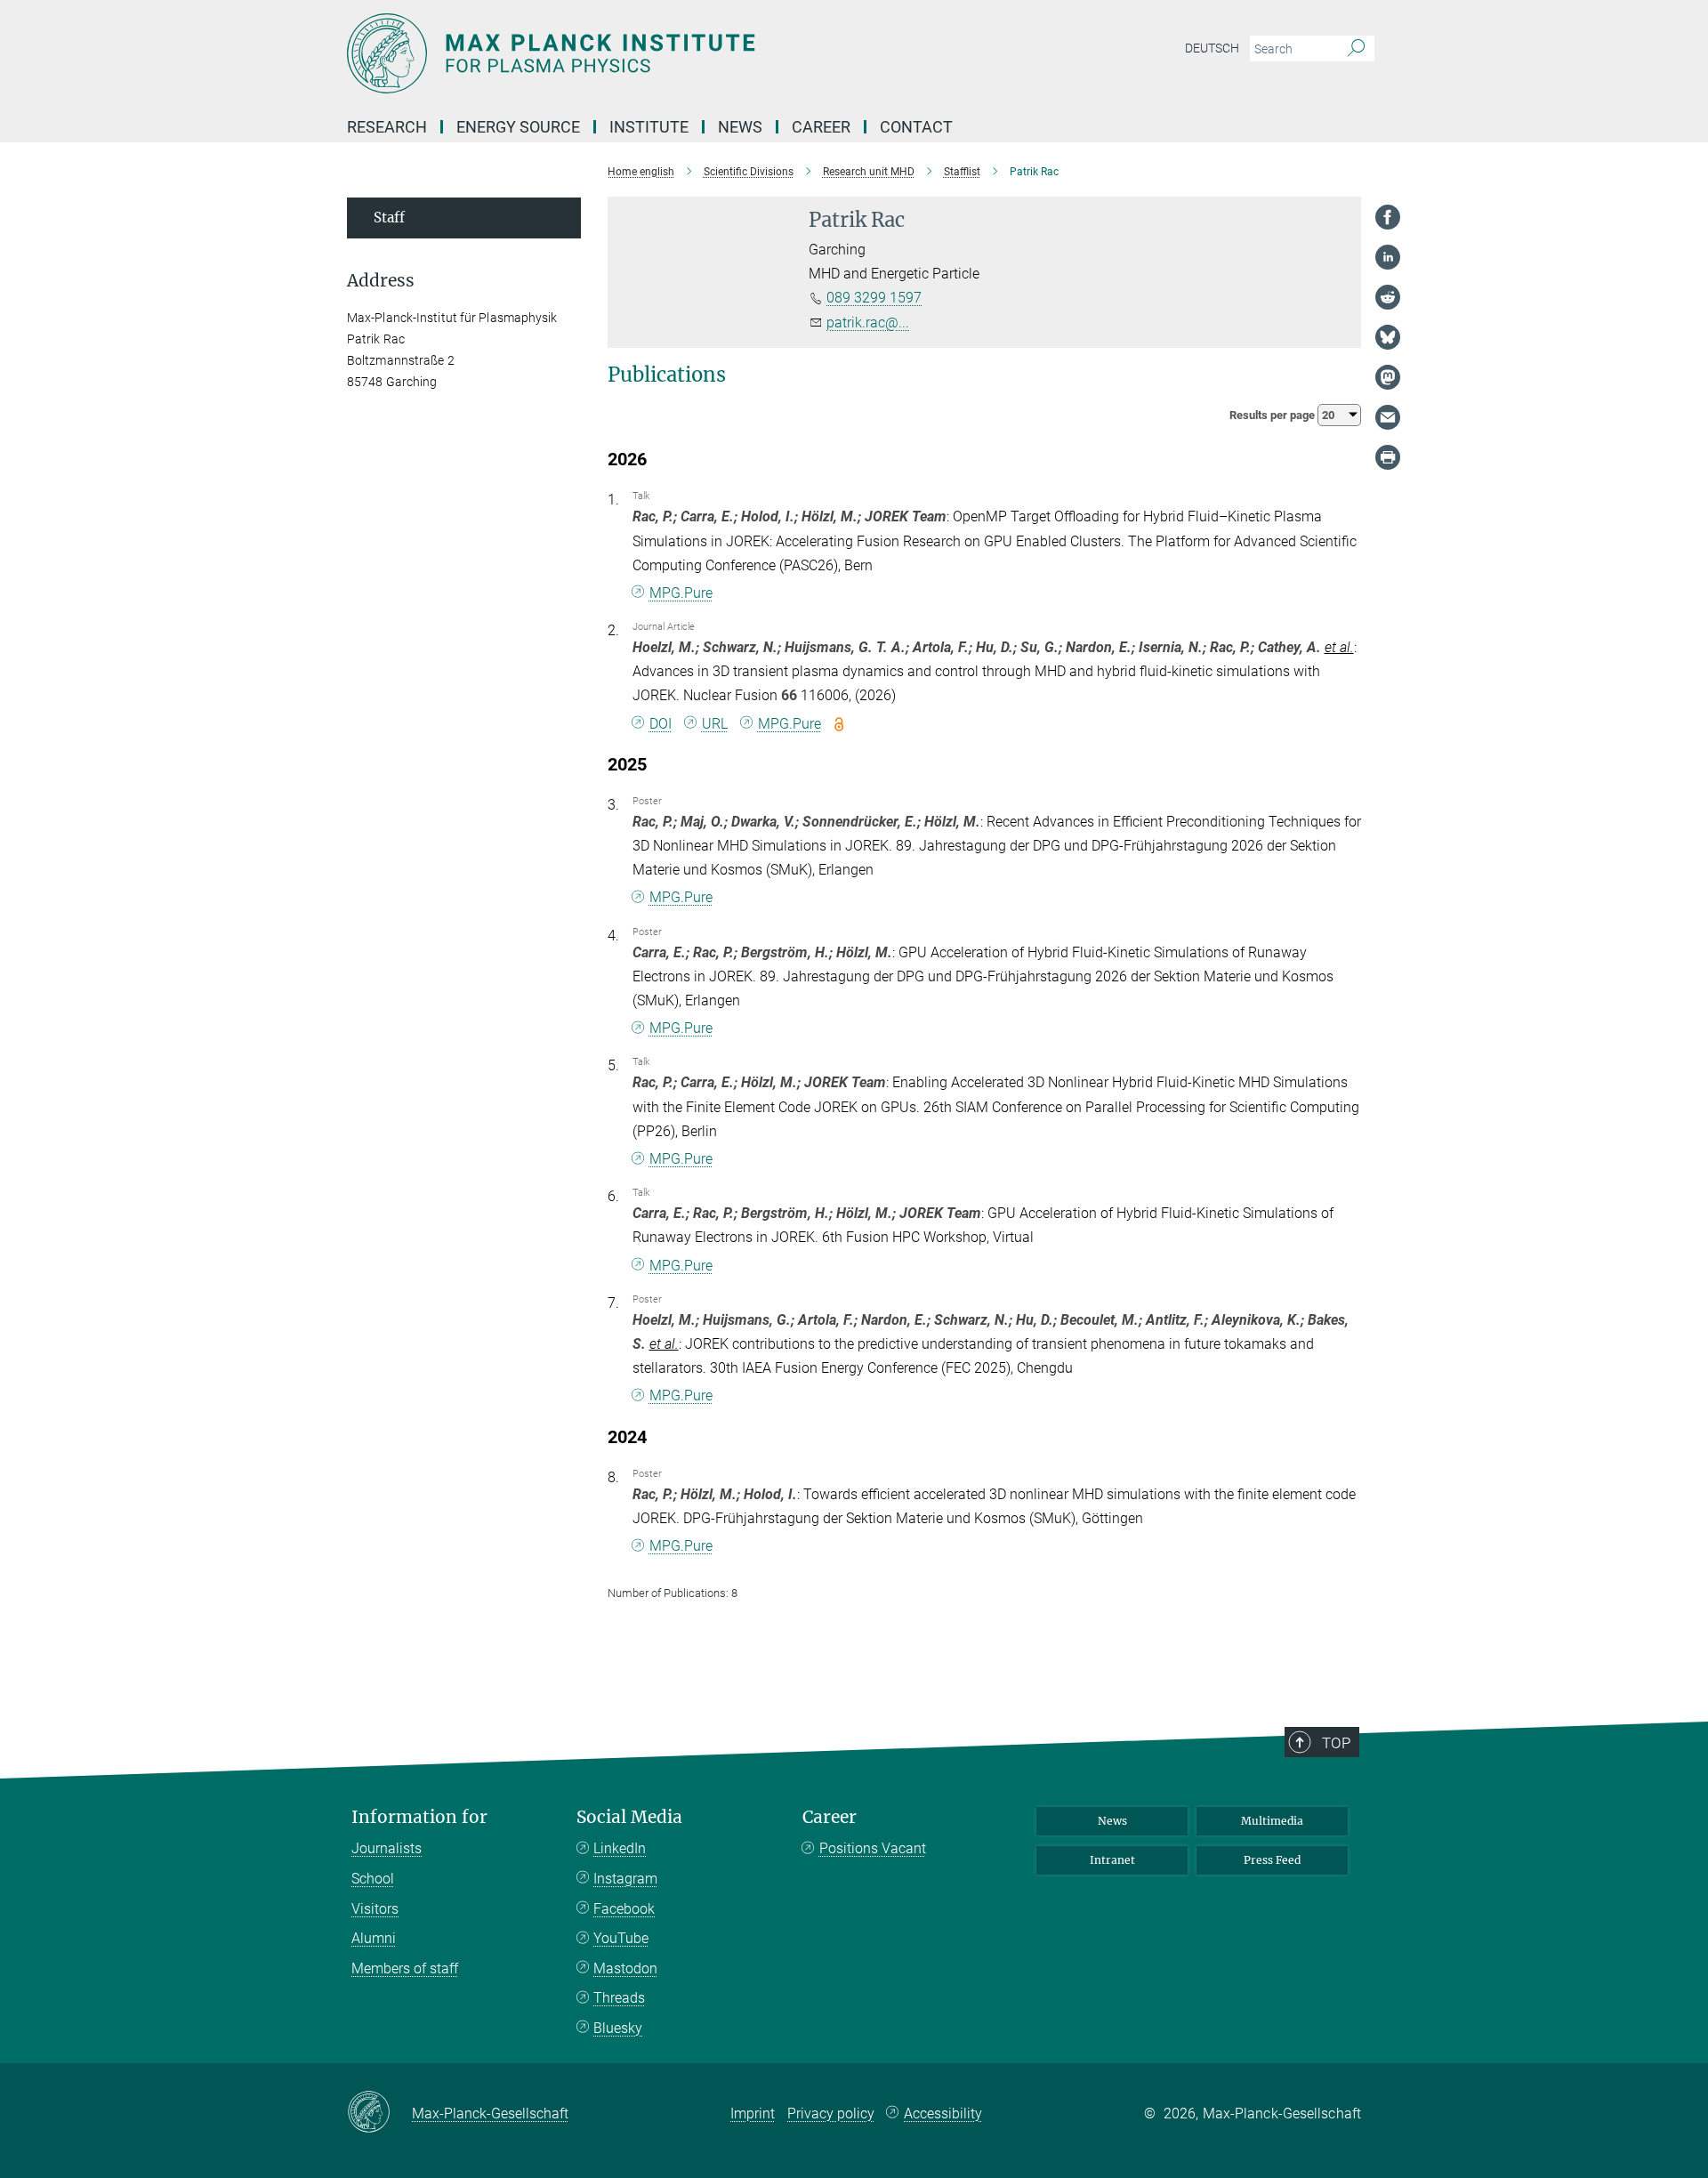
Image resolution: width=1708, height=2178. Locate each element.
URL (715, 724)
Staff (389, 218)
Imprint (753, 2113)
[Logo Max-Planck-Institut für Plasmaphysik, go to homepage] (681, 53)
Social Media (629, 1817)
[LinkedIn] (1388, 257)
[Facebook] (1388, 217)
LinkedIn (620, 1848)
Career (830, 1817)
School (373, 1879)
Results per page (1273, 415)
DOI (661, 724)
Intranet (1112, 1860)
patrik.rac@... (868, 323)
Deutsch (1212, 48)
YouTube (621, 1938)
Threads (619, 1998)
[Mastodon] (1388, 377)
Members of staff (405, 1968)
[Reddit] (1388, 297)
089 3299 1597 (874, 298)
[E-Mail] (1388, 417)
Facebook (624, 1909)
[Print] (1388, 457)
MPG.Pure (681, 593)
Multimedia (1272, 1821)
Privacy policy (831, 2113)
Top (1336, 1743)
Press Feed (1272, 1860)
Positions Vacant (873, 1848)
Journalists (387, 1848)
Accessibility (943, 2113)
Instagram (625, 1879)
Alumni (374, 1938)
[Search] (1356, 49)
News (1112, 1821)
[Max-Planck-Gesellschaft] (379, 2113)
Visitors (375, 1909)
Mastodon (625, 1968)
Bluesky (618, 2028)
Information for (419, 1817)
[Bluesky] (1388, 337)
